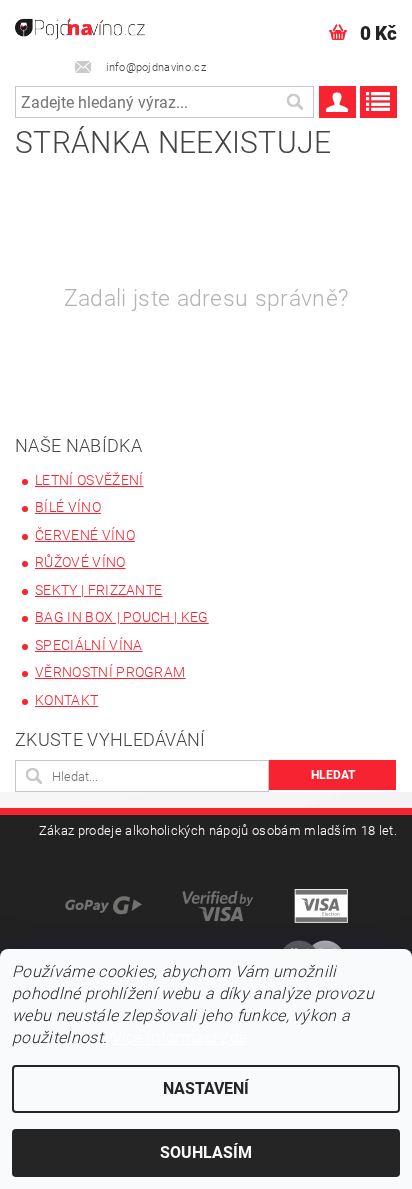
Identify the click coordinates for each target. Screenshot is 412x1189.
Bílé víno (68, 507)
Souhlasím (206, 1152)
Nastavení (206, 1088)
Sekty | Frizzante (98, 590)
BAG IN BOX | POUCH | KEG (122, 617)
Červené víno (85, 535)
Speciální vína (88, 645)
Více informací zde (180, 1037)
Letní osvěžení (89, 480)
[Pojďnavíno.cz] (88, 26)
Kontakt (66, 700)
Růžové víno (80, 562)
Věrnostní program (110, 672)
